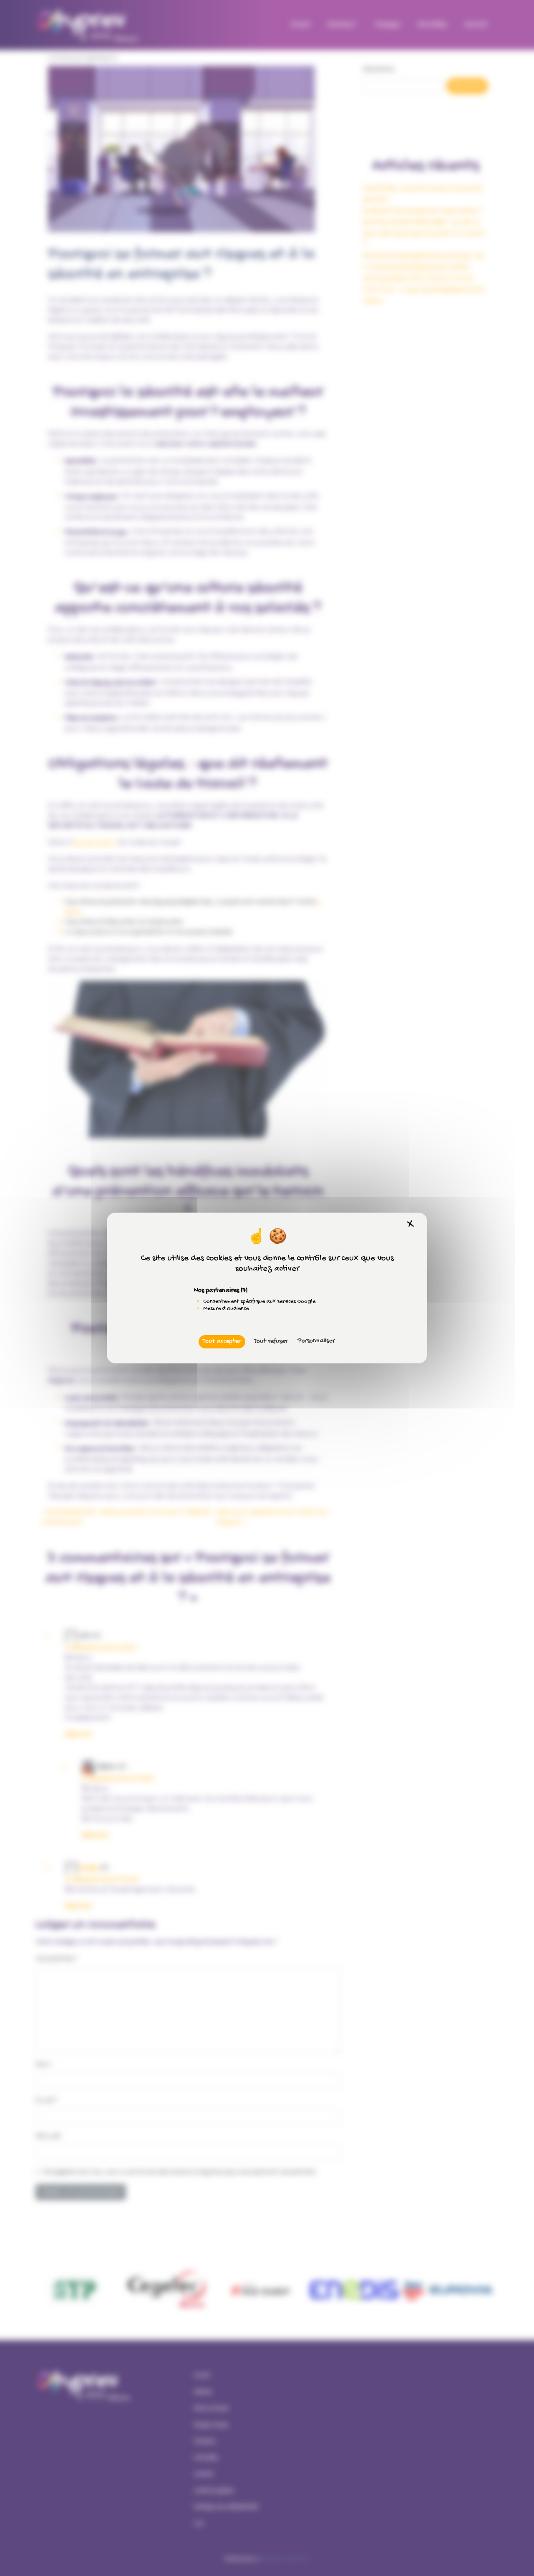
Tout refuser (271, 1342)
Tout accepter (222, 1342)
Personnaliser (316, 1341)
